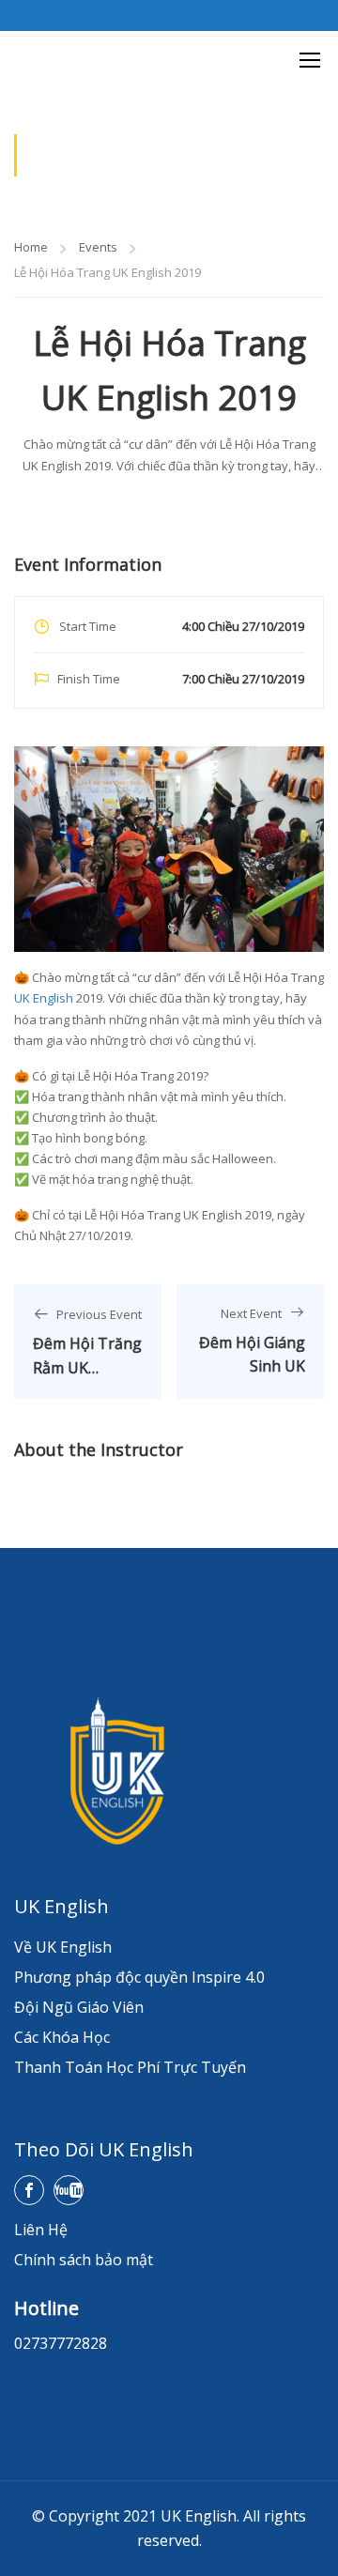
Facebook (29, 2190)
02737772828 (61, 2343)
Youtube (69, 2190)
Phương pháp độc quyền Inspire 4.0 (139, 1977)
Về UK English (63, 1947)
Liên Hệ (41, 2230)
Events (98, 247)
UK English (44, 998)
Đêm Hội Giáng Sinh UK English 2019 (252, 1366)
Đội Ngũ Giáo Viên (79, 2007)
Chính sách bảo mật (84, 2260)
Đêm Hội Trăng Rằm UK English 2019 (87, 1367)
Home (31, 247)
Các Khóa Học (62, 2037)
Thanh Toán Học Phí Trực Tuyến (130, 2067)
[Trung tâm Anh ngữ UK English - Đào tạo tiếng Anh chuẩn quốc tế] (38, 59)
